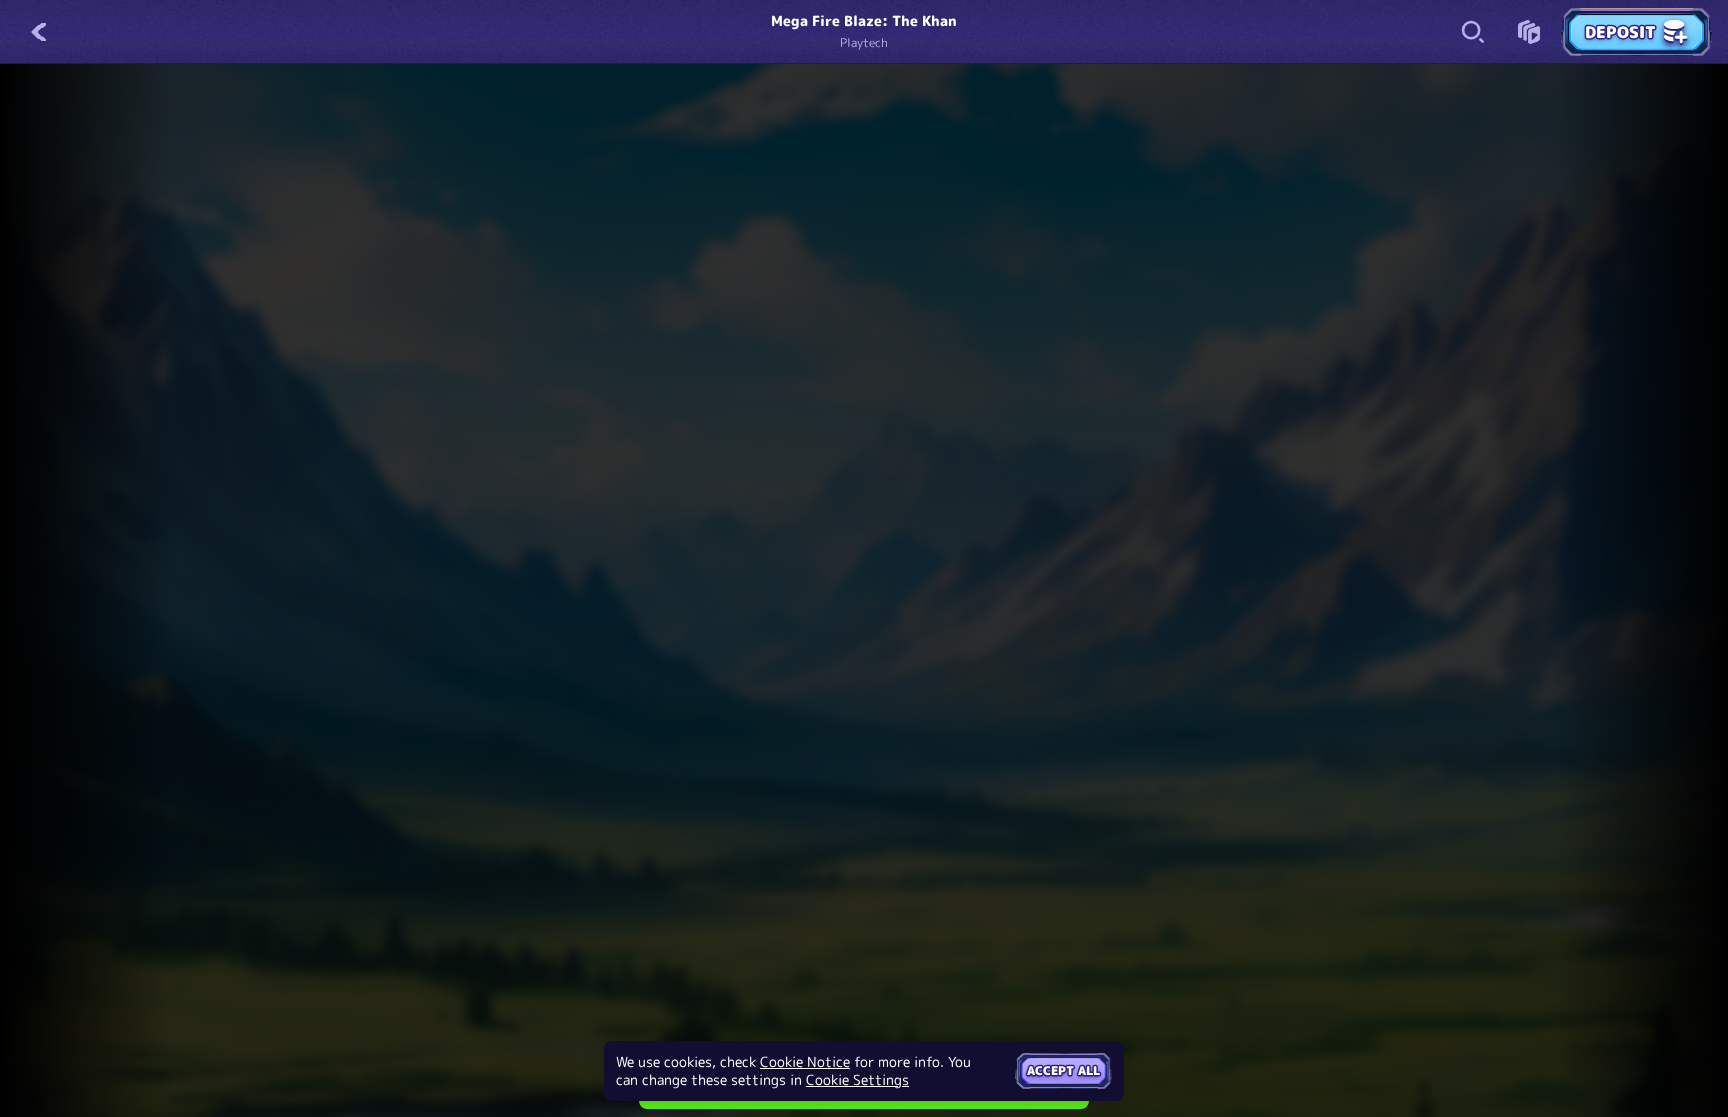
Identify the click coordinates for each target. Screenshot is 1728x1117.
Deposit (1620, 32)
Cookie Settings (857, 1080)
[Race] (1529, 32)
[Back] (40, 32)
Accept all (1063, 1070)
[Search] (1473, 32)
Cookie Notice (805, 1062)
